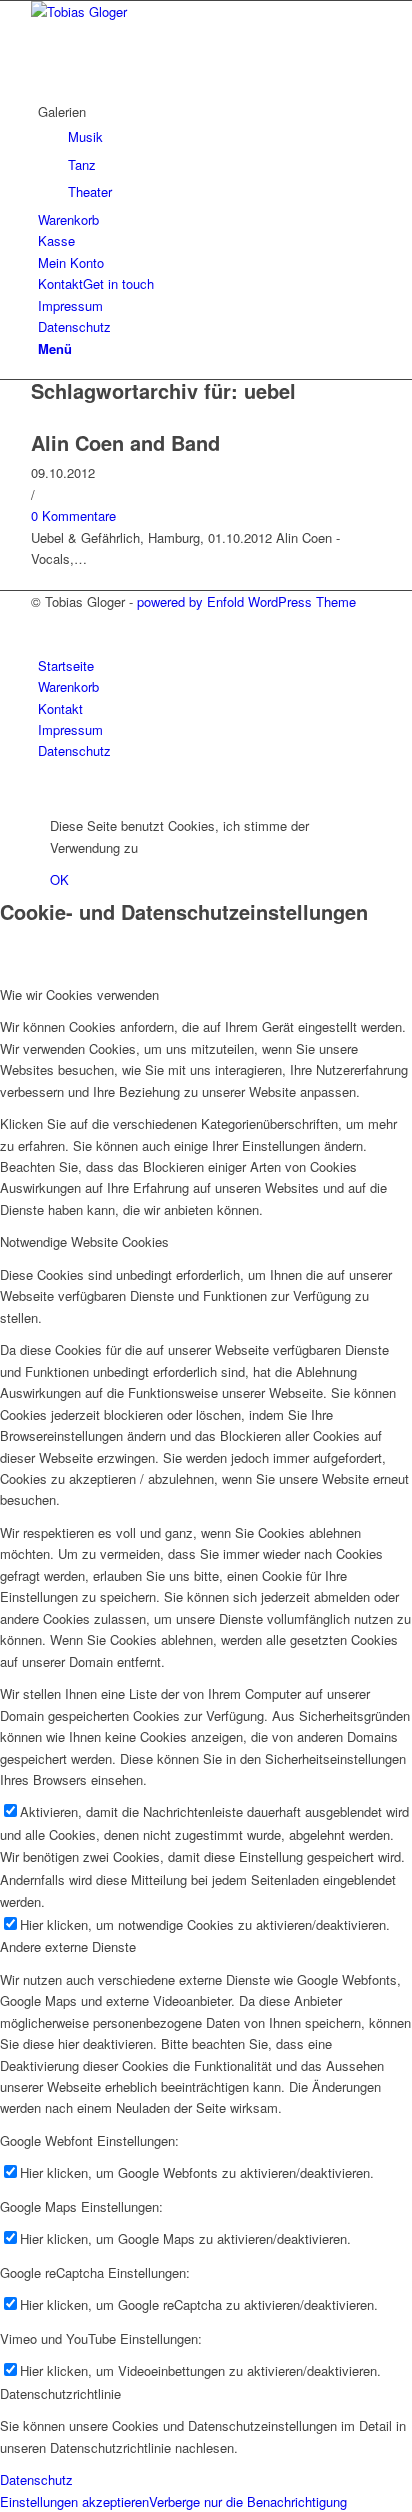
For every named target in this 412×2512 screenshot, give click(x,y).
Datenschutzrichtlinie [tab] (60, 2393)
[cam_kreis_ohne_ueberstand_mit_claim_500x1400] (181, 11)
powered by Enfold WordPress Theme (246, 601)
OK (59, 879)
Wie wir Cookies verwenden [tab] (79, 994)
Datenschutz (36, 2479)
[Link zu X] (43, 622)
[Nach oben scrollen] (5, 792)
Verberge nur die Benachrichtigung (248, 2501)
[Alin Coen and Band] (36, 420)
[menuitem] (209, 152)
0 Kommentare (73, 515)
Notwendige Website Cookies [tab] (84, 1241)
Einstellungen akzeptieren (74, 2501)
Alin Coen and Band (125, 442)
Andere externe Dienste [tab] (68, 1946)
